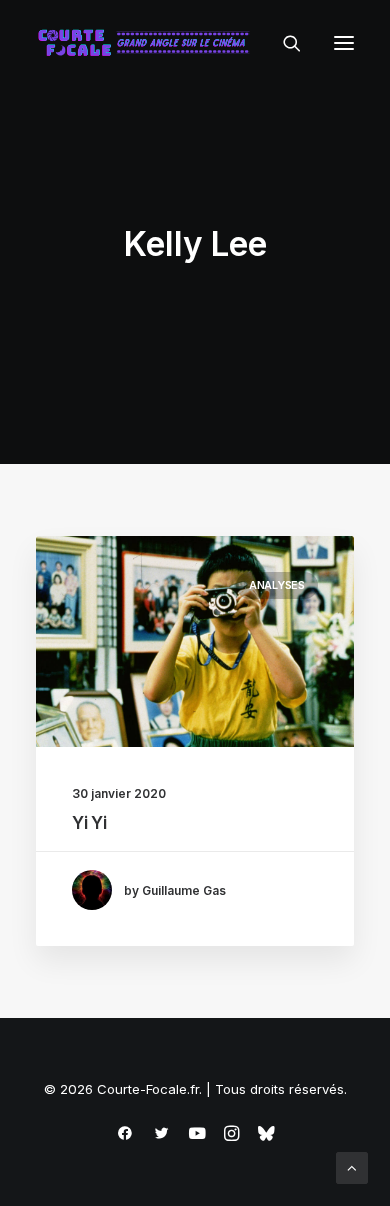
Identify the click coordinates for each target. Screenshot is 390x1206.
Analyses (277, 585)
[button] (344, 43)
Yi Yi (89, 823)
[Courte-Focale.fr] (148, 43)
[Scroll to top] (352, 1166)
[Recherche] (283, 43)
